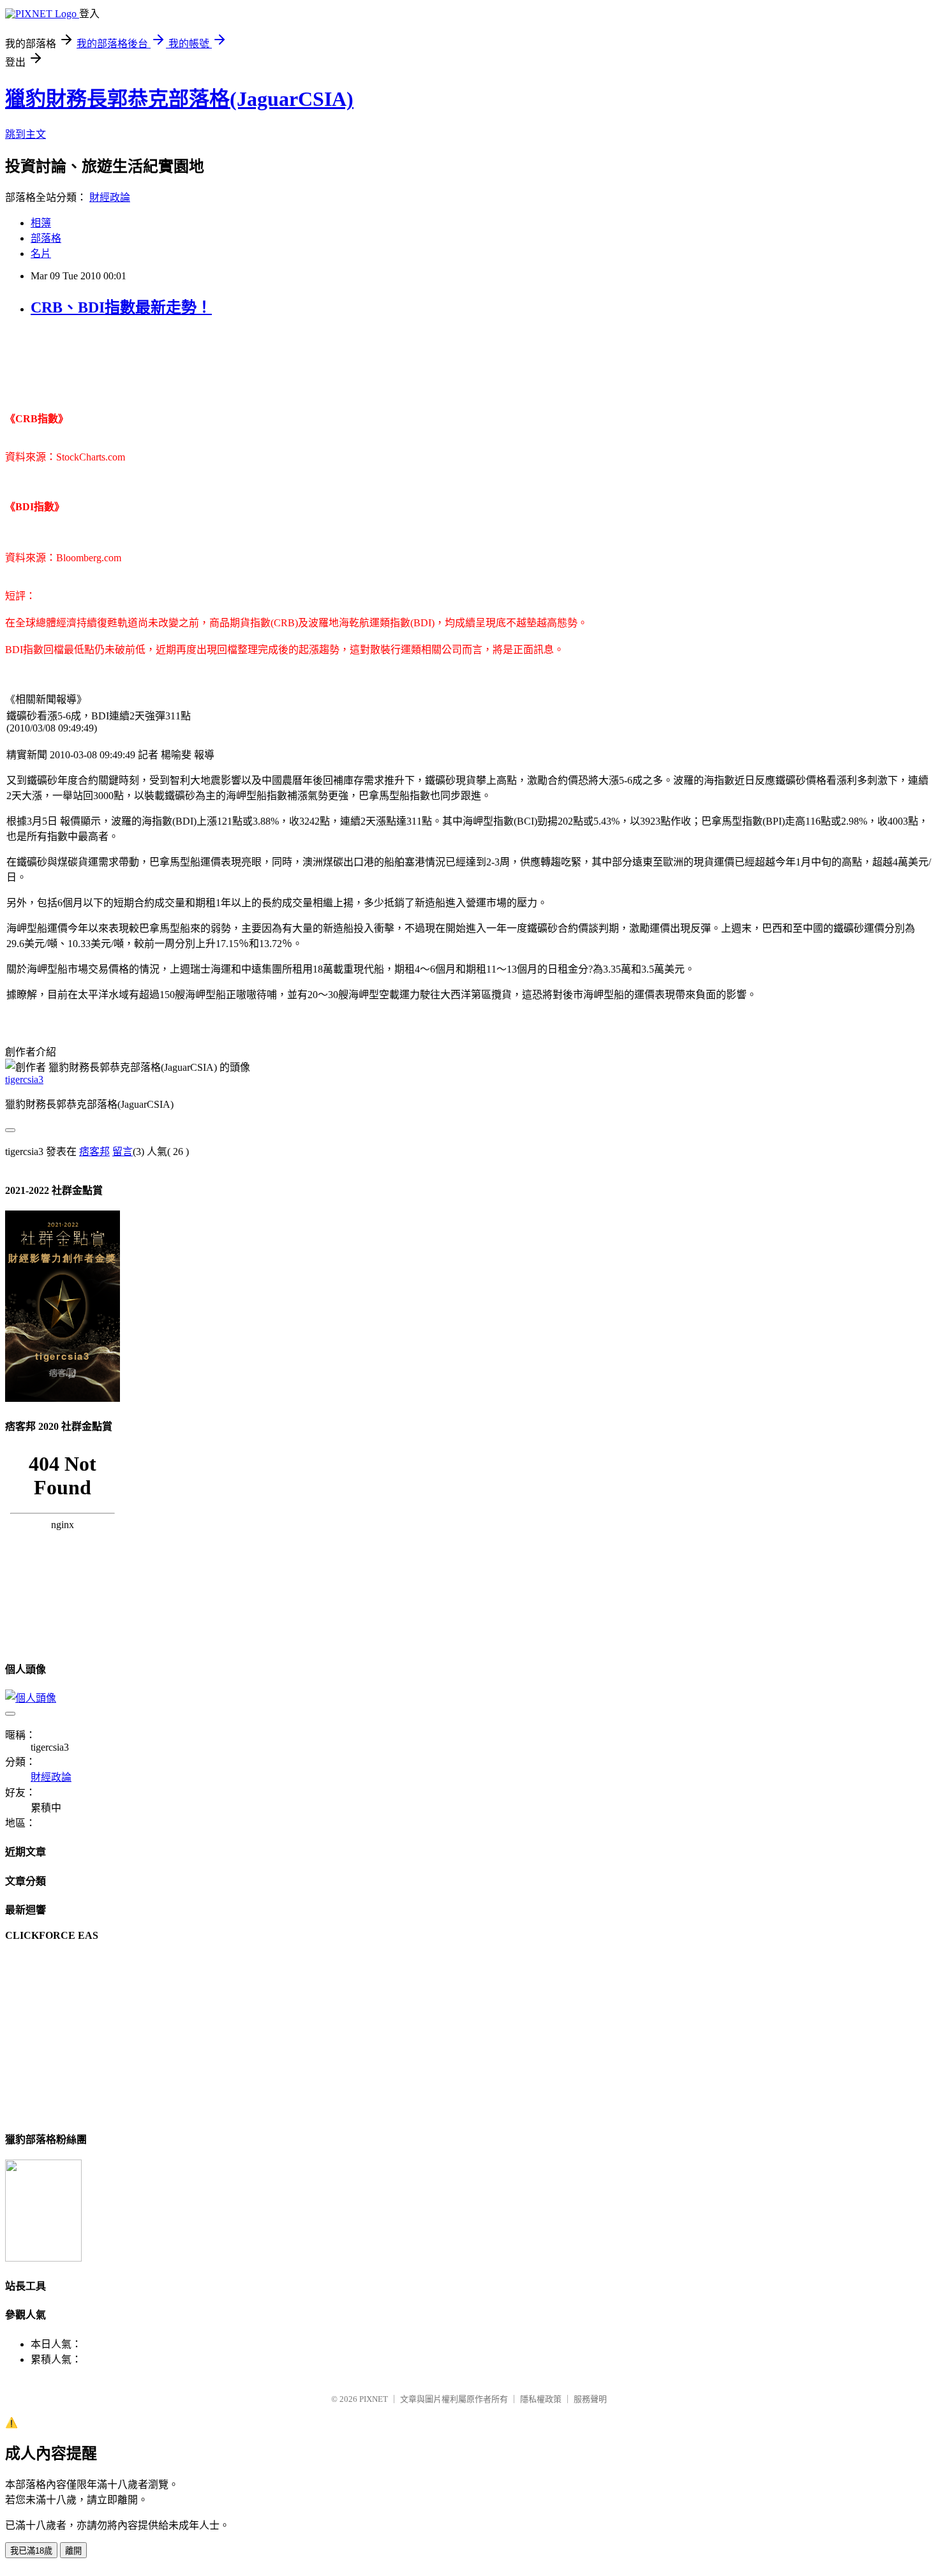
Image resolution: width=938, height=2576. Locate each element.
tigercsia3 (24, 1079)
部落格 (46, 238)
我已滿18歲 (31, 2551)
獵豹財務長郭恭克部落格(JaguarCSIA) (179, 99)
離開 (73, 2551)
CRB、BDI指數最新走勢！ (121, 307)
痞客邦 (94, 1152)
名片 (41, 254)
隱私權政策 (541, 2399)
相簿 (41, 223)
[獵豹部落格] (43, 2258)
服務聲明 (590, 2399)
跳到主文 (26, 134)
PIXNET (374, 2399)
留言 (123, 1152)
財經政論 (110, 197)
